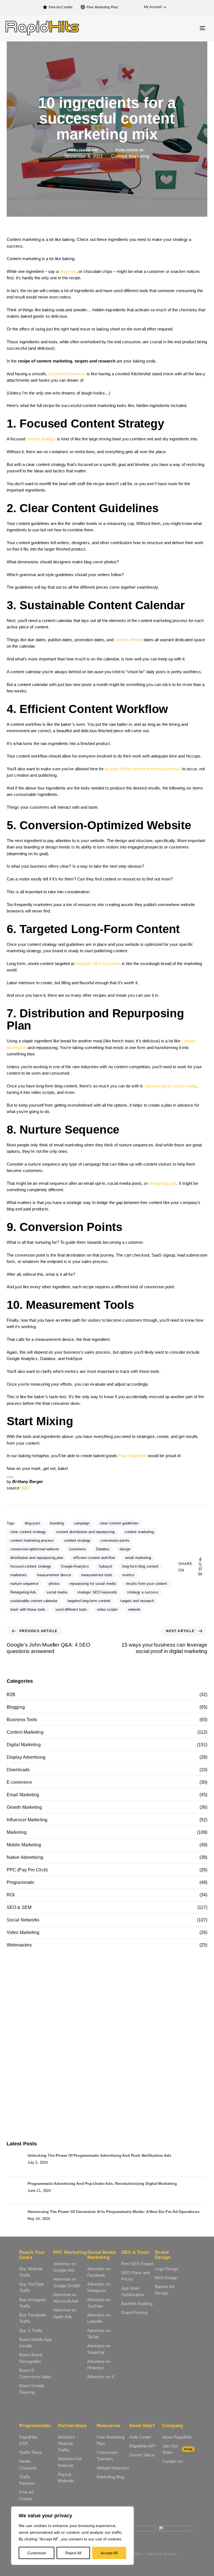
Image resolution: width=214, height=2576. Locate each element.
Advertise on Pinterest (99, 2365)
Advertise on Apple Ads (65, 2313)
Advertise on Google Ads (65, 2267)
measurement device (54, 1575)
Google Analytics (75, 1566)
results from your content (147, 1584)
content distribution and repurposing (85, 1532)
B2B (11, 1695)
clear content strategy (28, 1532)
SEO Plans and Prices (135, 2276)
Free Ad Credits (61, 7)
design (125, 1549)
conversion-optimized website (35, 1549)
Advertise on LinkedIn (99, 2318)
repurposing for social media (170, 1086)
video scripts (107, 1609)
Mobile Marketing (24, 1845)
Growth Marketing (24, 1807)
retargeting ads (163, 1183)
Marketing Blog (110, 2477)
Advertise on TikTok (99, 2334)
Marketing (17, 1832)
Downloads (18, 1770)
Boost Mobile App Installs (35, 2343)
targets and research (137, 1601)
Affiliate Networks (113, 2468)
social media (57, 1592)
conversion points (115, 1540)
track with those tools (28, 1609)
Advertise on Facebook (99, 2272)
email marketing (138, 1558)
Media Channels (28, 2464)
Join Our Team (177, 2449)
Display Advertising (26, 1757)
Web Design (166, 2278)
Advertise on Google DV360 (67, 2282)
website (134, 1609)
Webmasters (19, 1945)
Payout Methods (66, 2478)
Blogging (16, 1707)
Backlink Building (137, 2304)
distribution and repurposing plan (37, 1558)
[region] (72, 2536)
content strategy (41, 439)
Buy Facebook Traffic (33, 2318)
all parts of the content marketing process (143, 769)
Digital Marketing (24, 1745)
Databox (103, 1549)
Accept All (109, 2553)
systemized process (67, 374)
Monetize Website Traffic (66, 2444)
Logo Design (166, 2269)
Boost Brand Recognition (31, 2358)
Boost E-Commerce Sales (35, 2373)
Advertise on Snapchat (99, 2349)
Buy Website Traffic (31, 2272)
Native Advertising (25, 1857)
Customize (37, 2553)
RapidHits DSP (28, 2440)
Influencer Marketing (27, 1820)
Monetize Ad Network (69, 2462)
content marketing (139, 1532)
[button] (152, 7)
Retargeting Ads (23, 1592)
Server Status (142, 2455)
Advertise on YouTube (99, 2303)
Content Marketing (130, 156)
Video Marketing (23, 1932)
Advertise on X (101, 2377)
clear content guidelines (119, 1523)
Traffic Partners (27, 2480)
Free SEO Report (137, 2264)
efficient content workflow (94, 1558)
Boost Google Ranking (32, 2389)
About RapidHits (177, 2437)
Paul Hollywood (132, 1456)
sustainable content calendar (34, 1601)
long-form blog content (140, 1566)
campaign (82, 1523)
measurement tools (97, 1575)
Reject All (73, 2553)
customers (77, 1549)
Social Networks (23, 1920)
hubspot (105, 1566)
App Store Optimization (133, 2291)
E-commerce (19, 1782)
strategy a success (143, 1592)
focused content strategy (31, 1566)
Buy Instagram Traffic (33, 2303)
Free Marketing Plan (102, 7)
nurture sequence (25, 1584)
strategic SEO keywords (98, 963)
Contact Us (173, 2461)
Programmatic (21, 1882)
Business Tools (22, 1720)
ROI (11, 1895)
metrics (128, 1575)
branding (57, 1523)
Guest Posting (134, 2312)
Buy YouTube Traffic (31, 2287)
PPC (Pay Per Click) (27, 1870)
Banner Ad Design (165, 2290)
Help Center (140, 2437)
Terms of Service (162, 2554)
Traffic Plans (31, 2452)
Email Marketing (23, 1795)
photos (54, 1584)
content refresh (128, 640)
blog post (68, 271)
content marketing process (32, 1540)
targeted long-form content (89, 1601)
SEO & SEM (19, 1907)
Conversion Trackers (107, 2456)
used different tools (71, 1609)
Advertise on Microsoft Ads (66, 2298)
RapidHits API (142, 2446)
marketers (19, 1575)
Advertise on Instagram (99, 2287)
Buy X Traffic (31, 2331)
